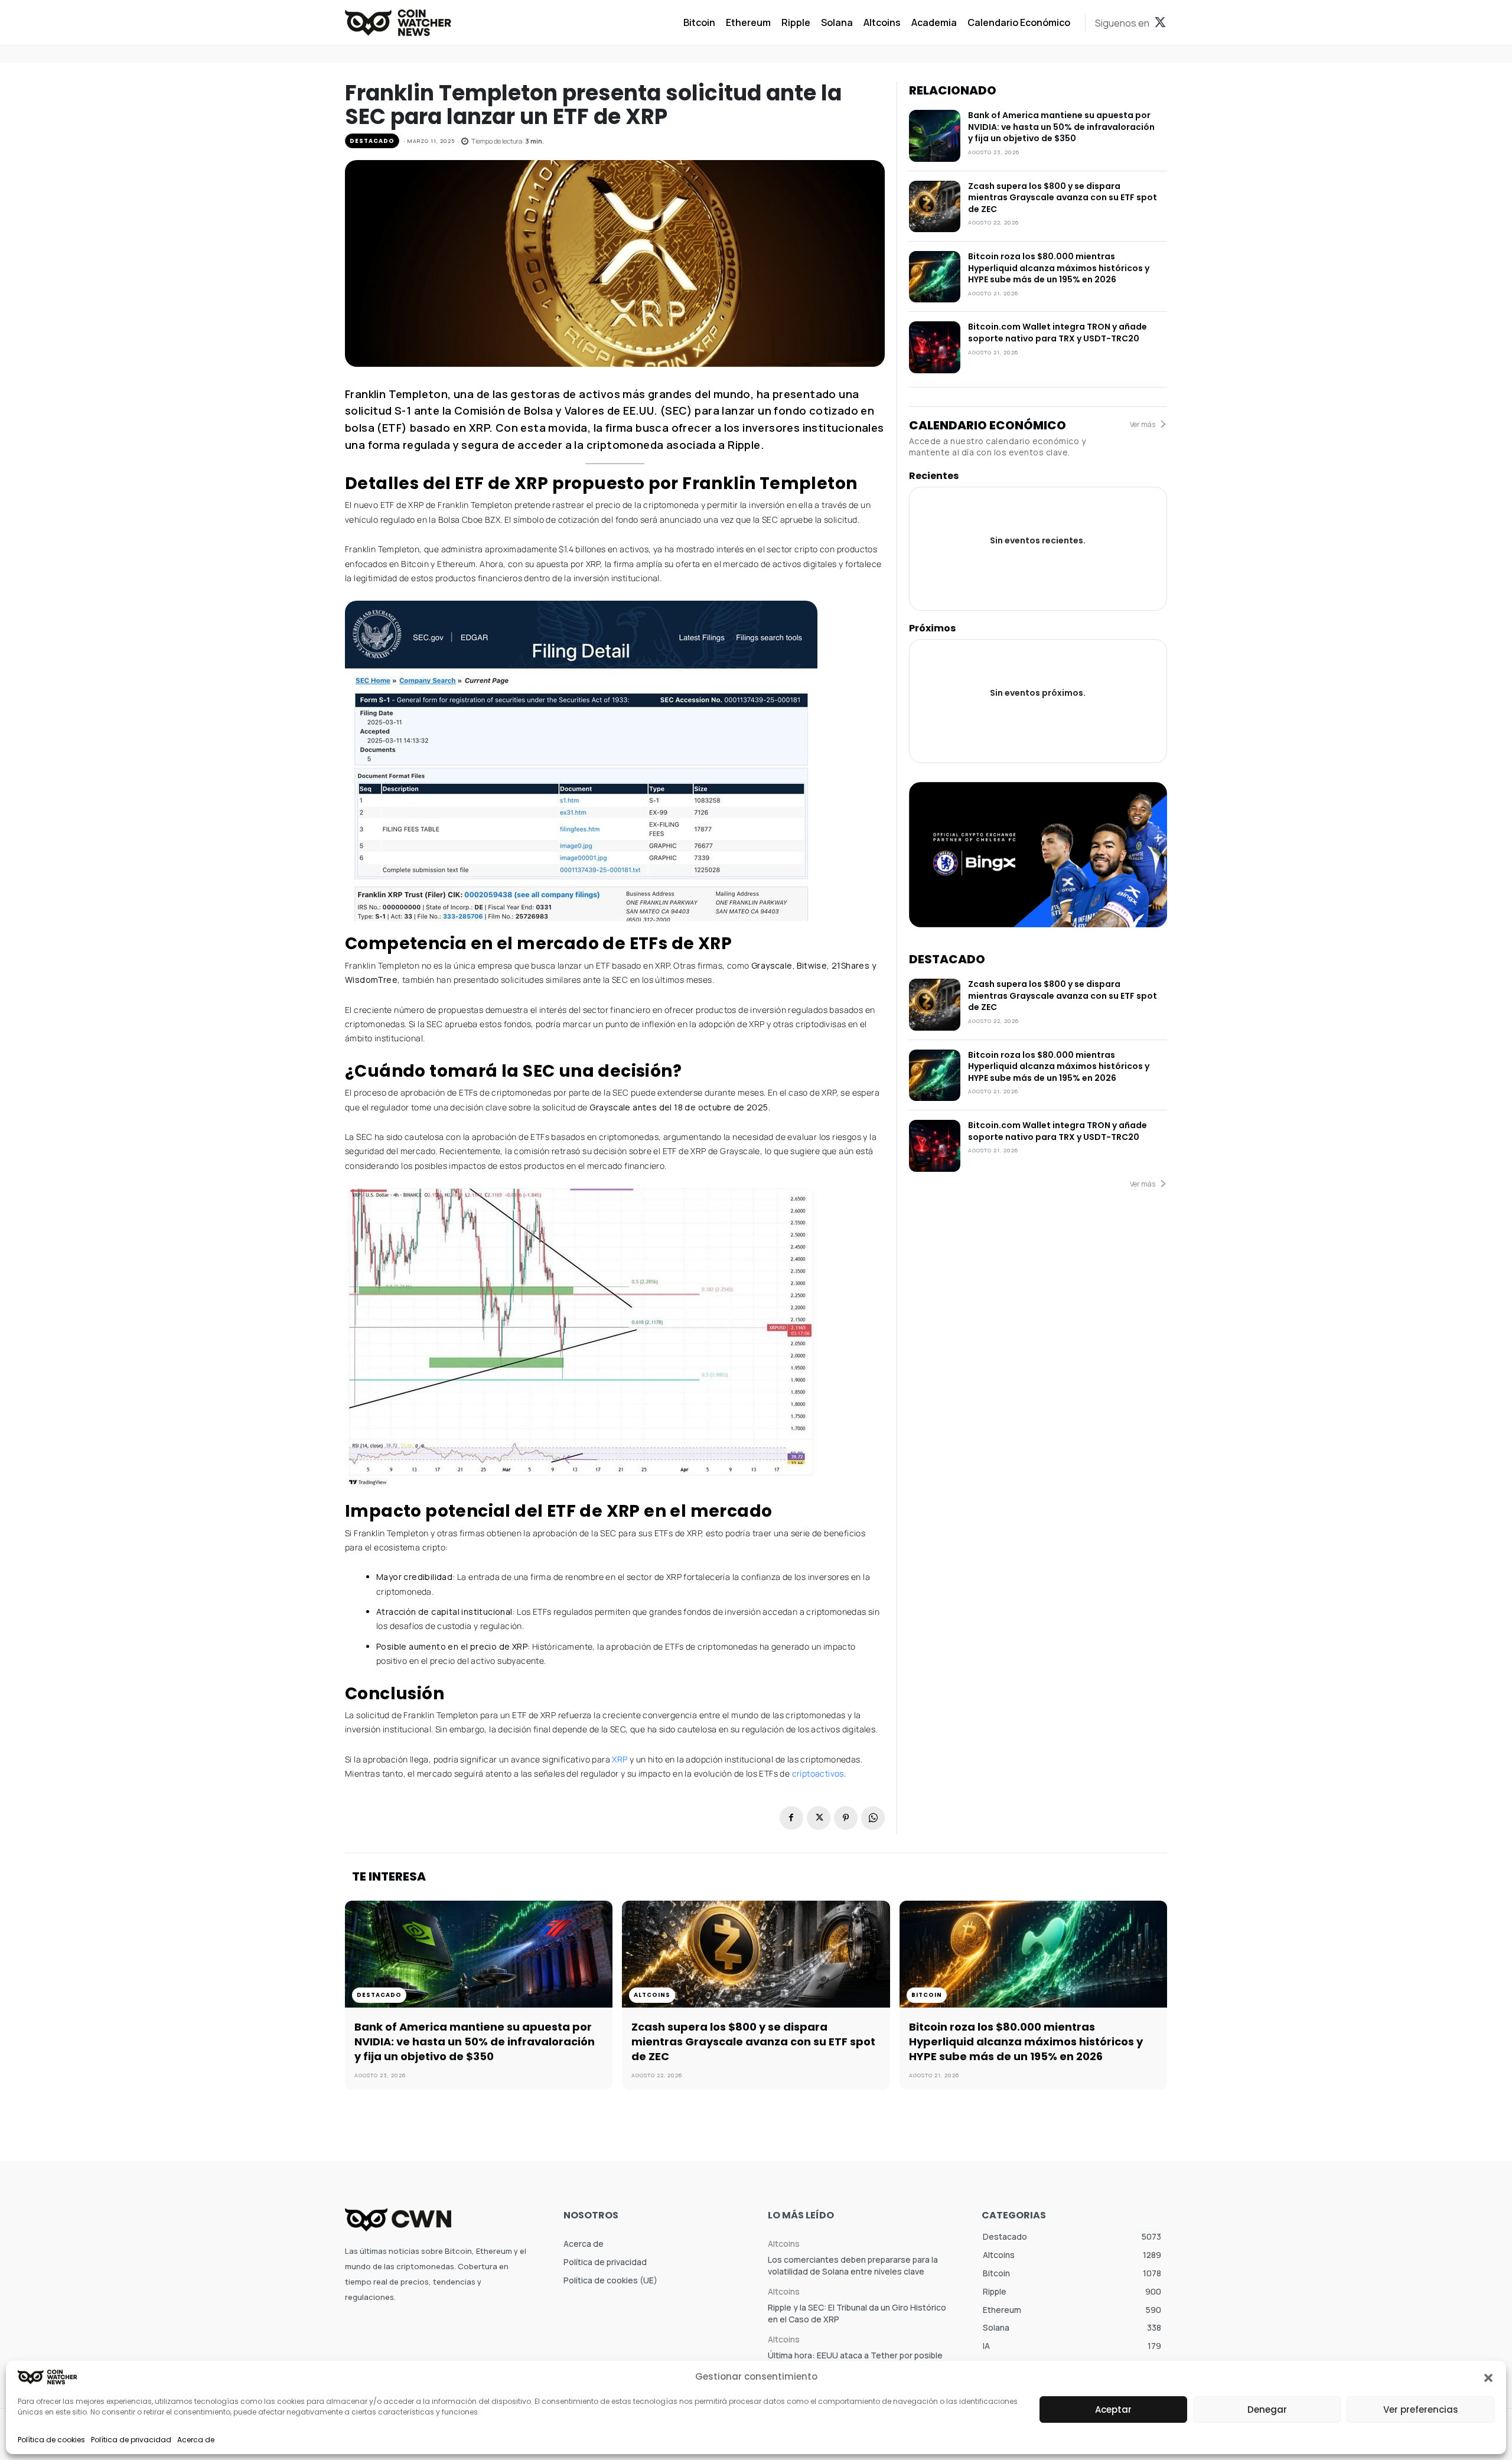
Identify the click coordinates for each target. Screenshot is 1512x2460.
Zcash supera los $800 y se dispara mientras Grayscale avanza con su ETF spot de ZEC (1063, 198)
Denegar (1267, 2410)
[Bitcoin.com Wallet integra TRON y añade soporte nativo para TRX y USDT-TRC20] (935, 347)
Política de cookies (51, 2440)
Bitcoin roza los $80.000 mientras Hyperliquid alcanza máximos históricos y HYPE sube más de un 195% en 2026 (1059, 268)
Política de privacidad (131, 2440)
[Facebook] (791, 1818)
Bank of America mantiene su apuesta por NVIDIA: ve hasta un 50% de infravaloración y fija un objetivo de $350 (1061, 127)
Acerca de (196, 2440)
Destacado (372, 141)
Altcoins (652, 1995)
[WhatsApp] (873, 1818)
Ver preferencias (1421, 2410)
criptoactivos (818, 1773)
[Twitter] (1160, 23)
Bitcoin (927, 1995)
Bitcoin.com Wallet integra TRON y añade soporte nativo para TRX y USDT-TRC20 (1058, 333)
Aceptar (1113, 2410)
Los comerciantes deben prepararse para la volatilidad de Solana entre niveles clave (853, 2265)
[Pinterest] (846, 1818)
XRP (621, 1759)
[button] (1488, 2377)
